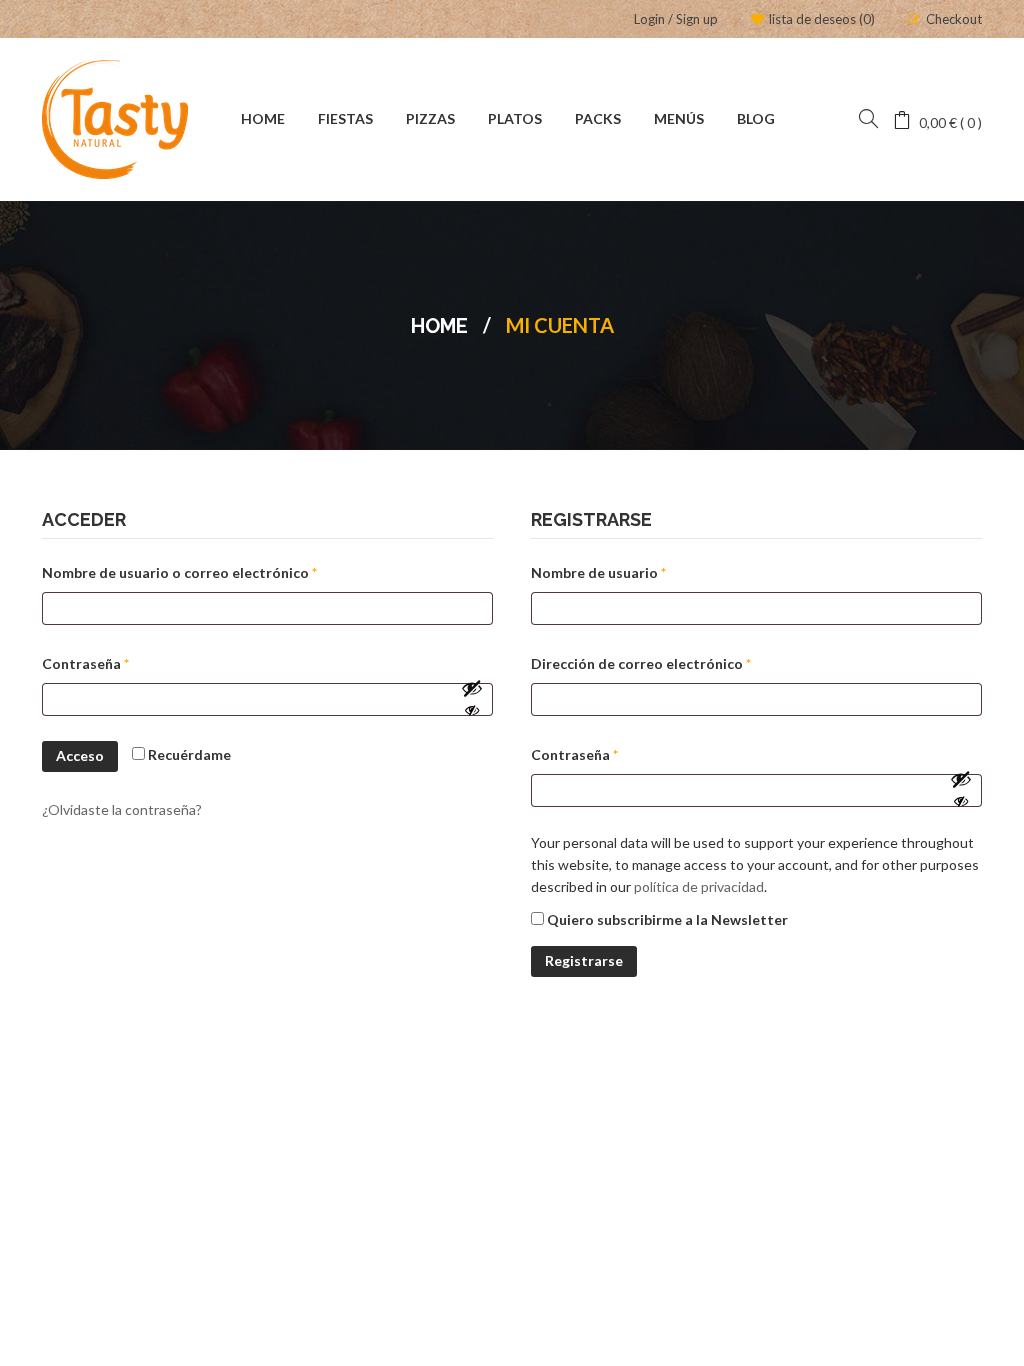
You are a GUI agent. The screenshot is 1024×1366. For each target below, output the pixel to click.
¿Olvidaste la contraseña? (122, 809)
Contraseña (124, 663)
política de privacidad (699, 886)
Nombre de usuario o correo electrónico (218, 572)
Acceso (80, 755)
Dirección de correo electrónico (680, 663)
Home (439, 326)
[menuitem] (263, 120)
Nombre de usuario (637, 572)
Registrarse (584, 960)
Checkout (954, 19)
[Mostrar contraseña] (472, 699)
